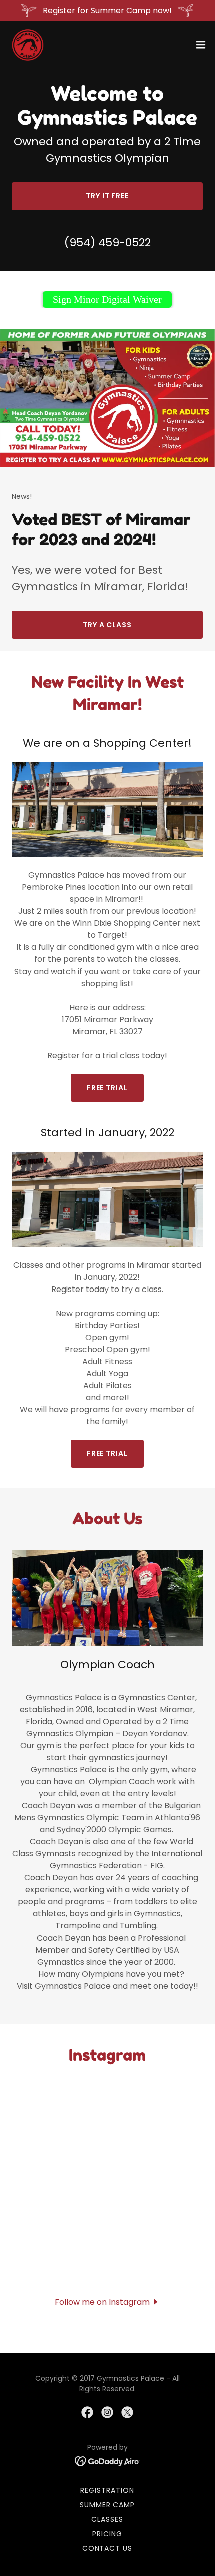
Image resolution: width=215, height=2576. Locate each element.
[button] (201, 45)
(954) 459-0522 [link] (108, 243)
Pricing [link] (107, 2534)
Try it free (108, 196)
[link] (28, 45)
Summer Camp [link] (108, 2505)
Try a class (108, 625)
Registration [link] (107, 2490)
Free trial (108, 1088)
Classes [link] (107, 2519)
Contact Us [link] (108, 2548)
